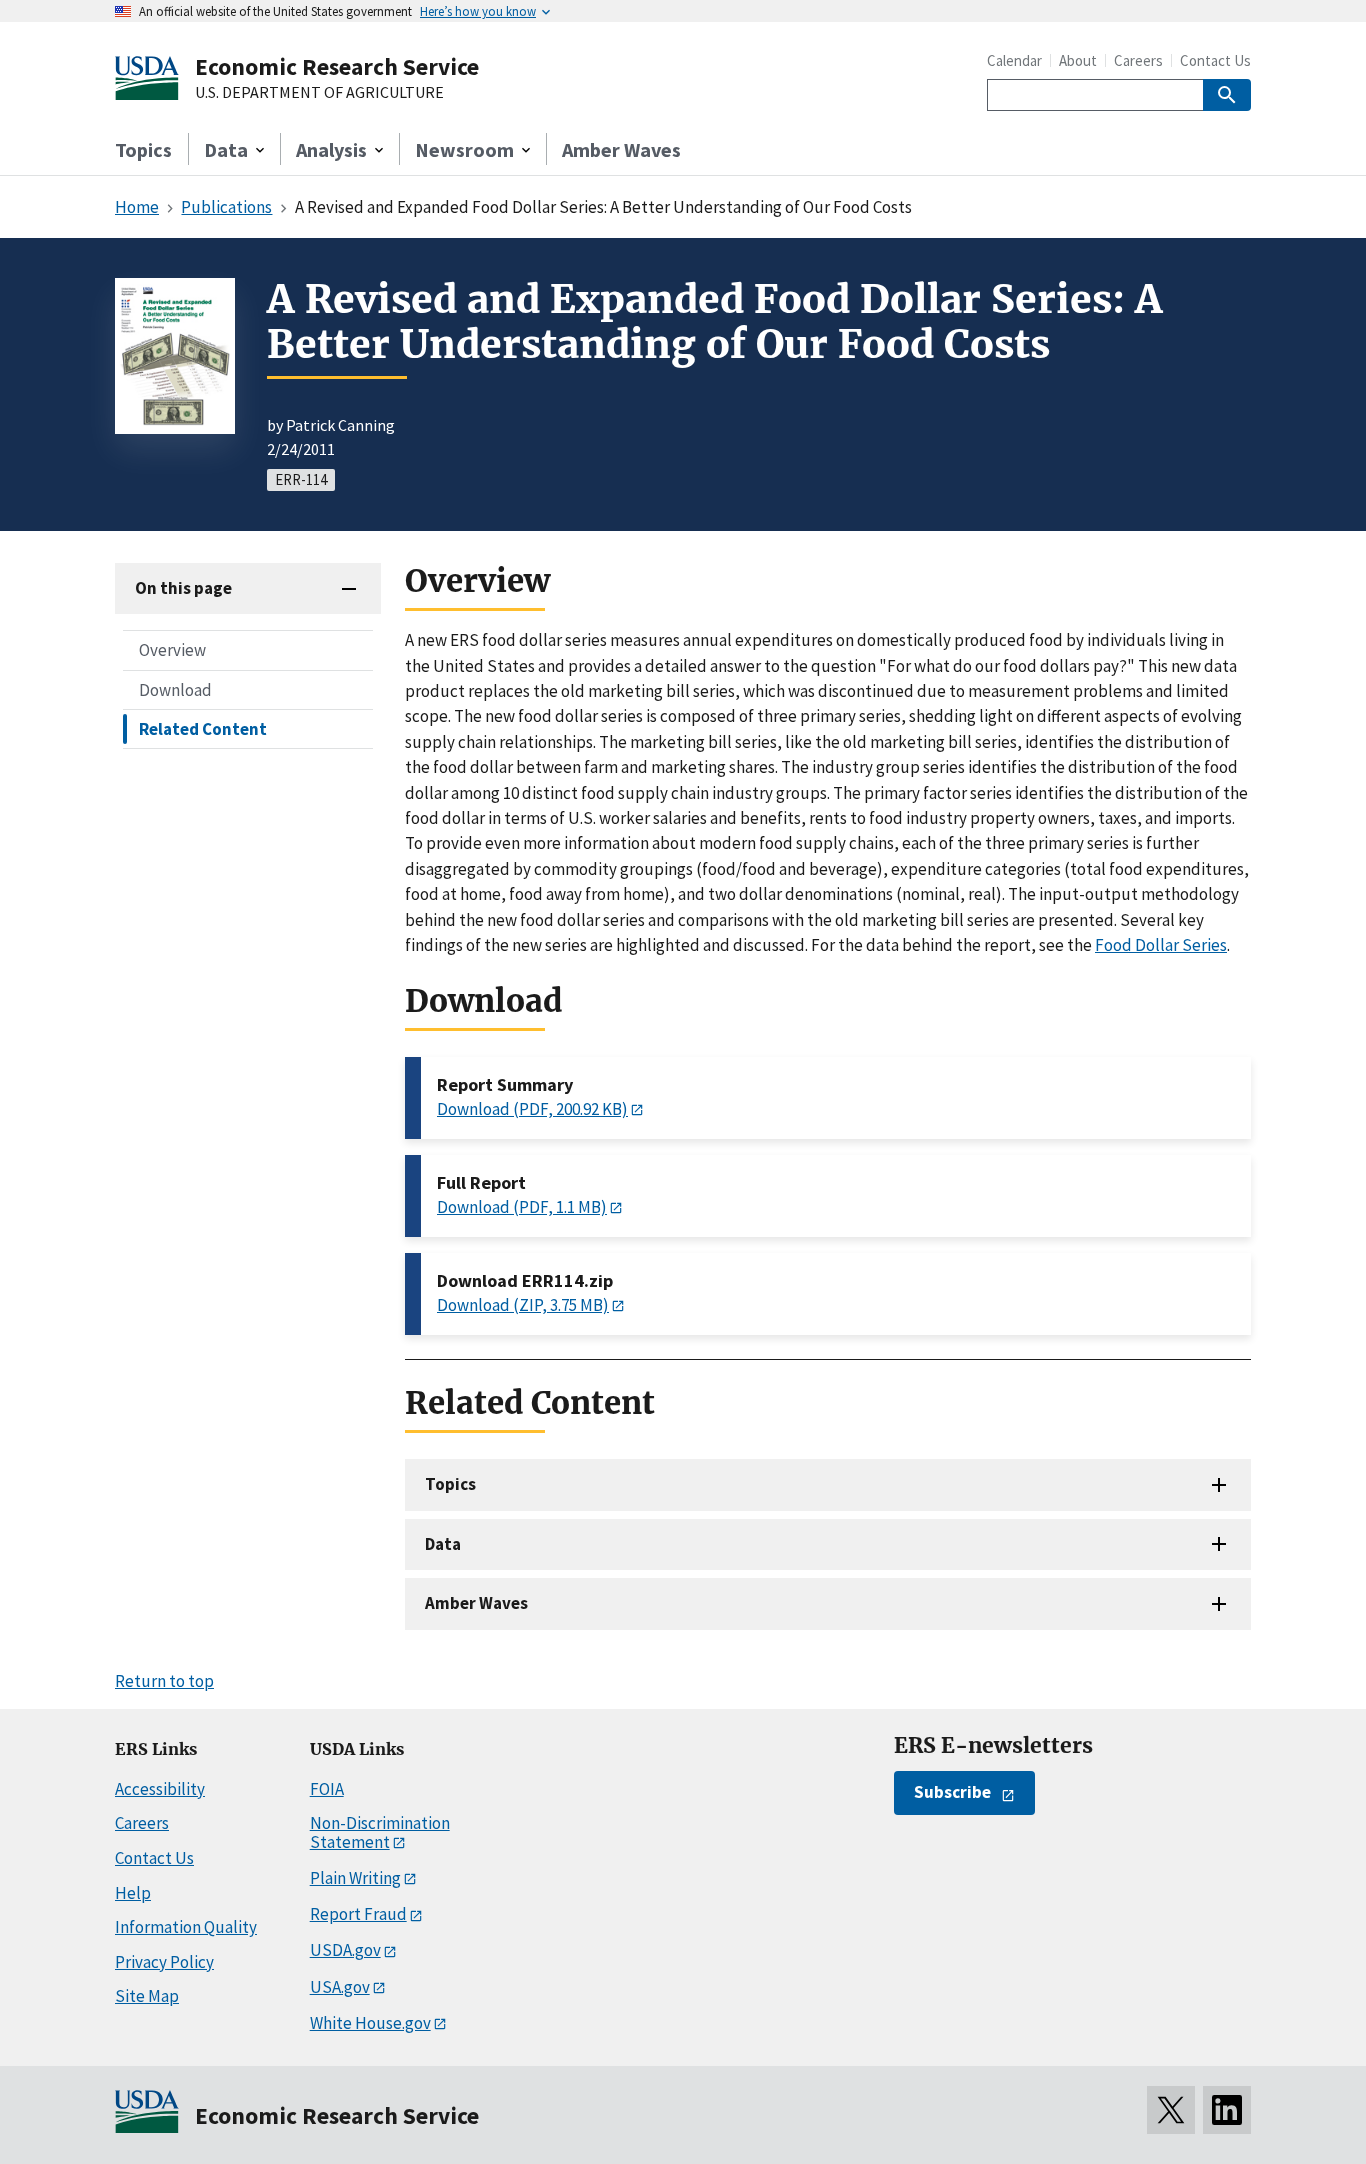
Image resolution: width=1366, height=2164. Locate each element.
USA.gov (340, 1987)
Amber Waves (621, 149)
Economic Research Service (337, 66)
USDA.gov (345, 1950)
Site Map (147, 1996)
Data (443, 1544)
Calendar (1014, 60)
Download (175, 689)
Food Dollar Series (1161, 945)
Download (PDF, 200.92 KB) (532, 1109)
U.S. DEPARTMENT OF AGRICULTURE (319, 93)
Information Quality (186, 1927)
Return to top (164, 1681)
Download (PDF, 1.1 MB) (522, 1207)
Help (133, 1893)
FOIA (327, 1789)
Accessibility (160, 1789)
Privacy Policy (164, 1962)
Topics (143, 149)
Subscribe (952, 1792)
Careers (1138, 60)
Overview (172, 650)
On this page (183, 588)
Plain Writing (355, 1878)
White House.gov (370, 2023)
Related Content (203, 728)
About (1078, 60)
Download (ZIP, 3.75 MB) (523, 1305)
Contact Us (1215, 60)
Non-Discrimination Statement (380, 1832)
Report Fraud (358, 1914)
